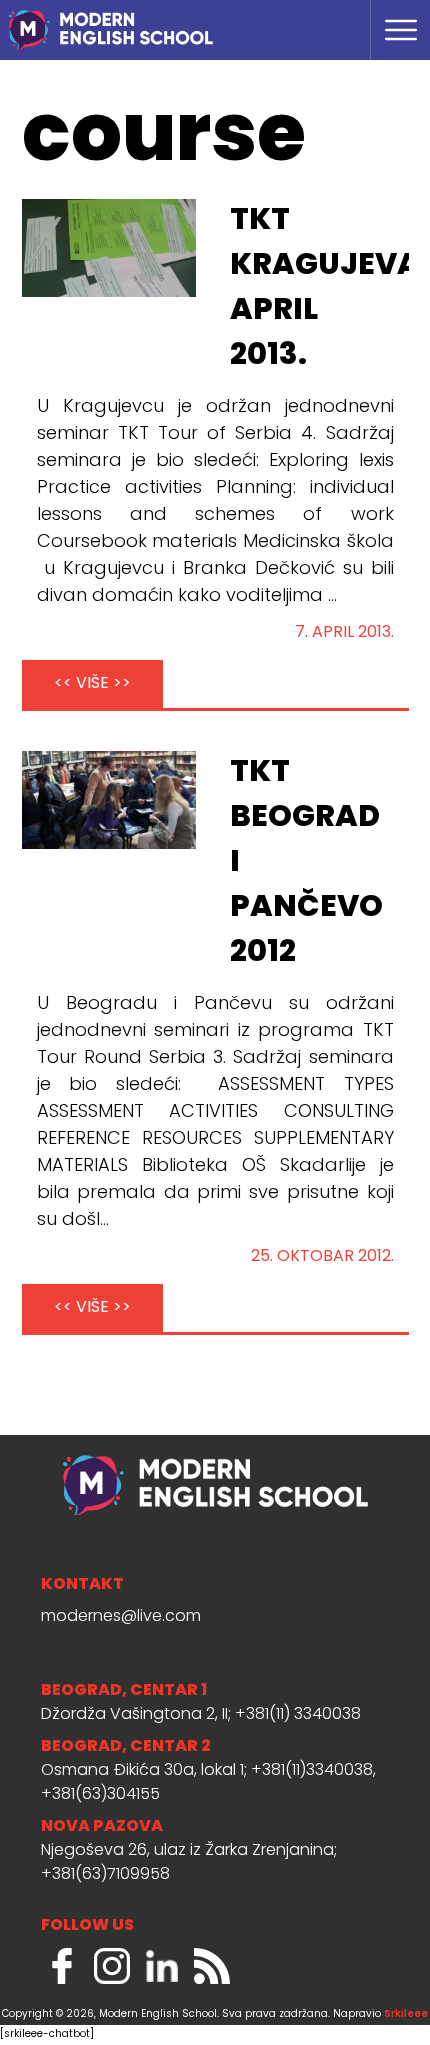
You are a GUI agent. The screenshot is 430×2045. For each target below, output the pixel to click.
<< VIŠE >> (92, 684)
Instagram (112, 1966)
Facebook (62, 1966)
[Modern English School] (159, 20)
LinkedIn (162, 1966)
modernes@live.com (121, 1617)
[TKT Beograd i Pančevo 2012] (109, 800)
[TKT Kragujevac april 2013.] (109, 248)
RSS (212, 1966)
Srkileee (406, 2014)
